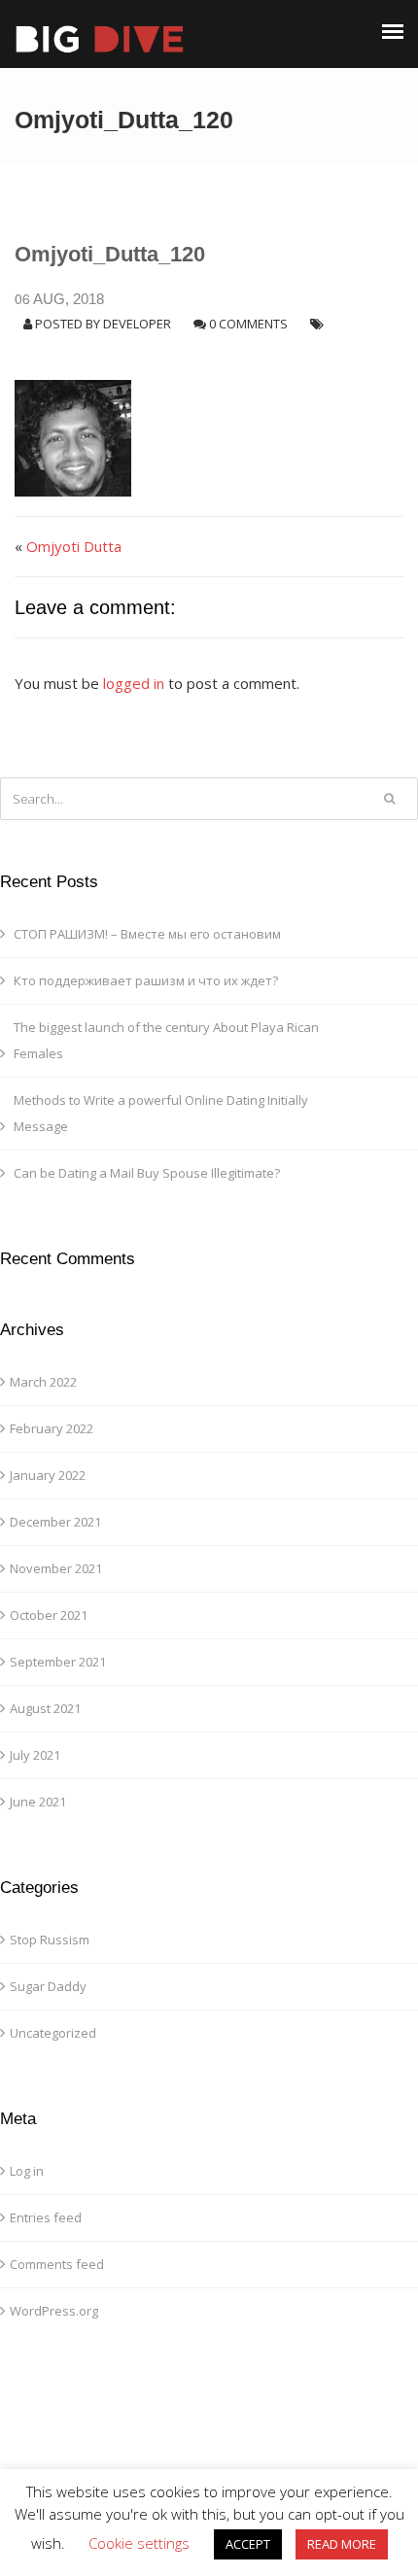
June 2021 (38, 1802)
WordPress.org (54, 2311)
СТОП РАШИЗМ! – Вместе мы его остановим (147, 934)
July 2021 (35, 1755)
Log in (27, 2171)
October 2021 (49, 1615)
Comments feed (57, 2264)
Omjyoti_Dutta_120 (110, 254)
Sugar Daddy (48, 1986)
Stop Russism (50, 1940)
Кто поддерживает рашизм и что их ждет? (146, 980)
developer (137, 324)
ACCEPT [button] (248, 2544)
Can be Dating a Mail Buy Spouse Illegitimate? (147, 1173)
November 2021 (56, 1568)
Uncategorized (53, 2033)
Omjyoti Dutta (74, 546)
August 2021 (45, 1708)
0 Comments (248, 324)
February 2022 (52, 1428)
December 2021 (55, 1522)
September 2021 (58, 1662)
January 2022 (48, 1475)
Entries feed (46, 2217)
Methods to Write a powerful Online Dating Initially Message (161, 1113)
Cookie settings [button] (139, 2543)
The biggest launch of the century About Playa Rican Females (166, 1040)
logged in (134, 683)
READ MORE (342, 2544)
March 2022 (43, 1382)
